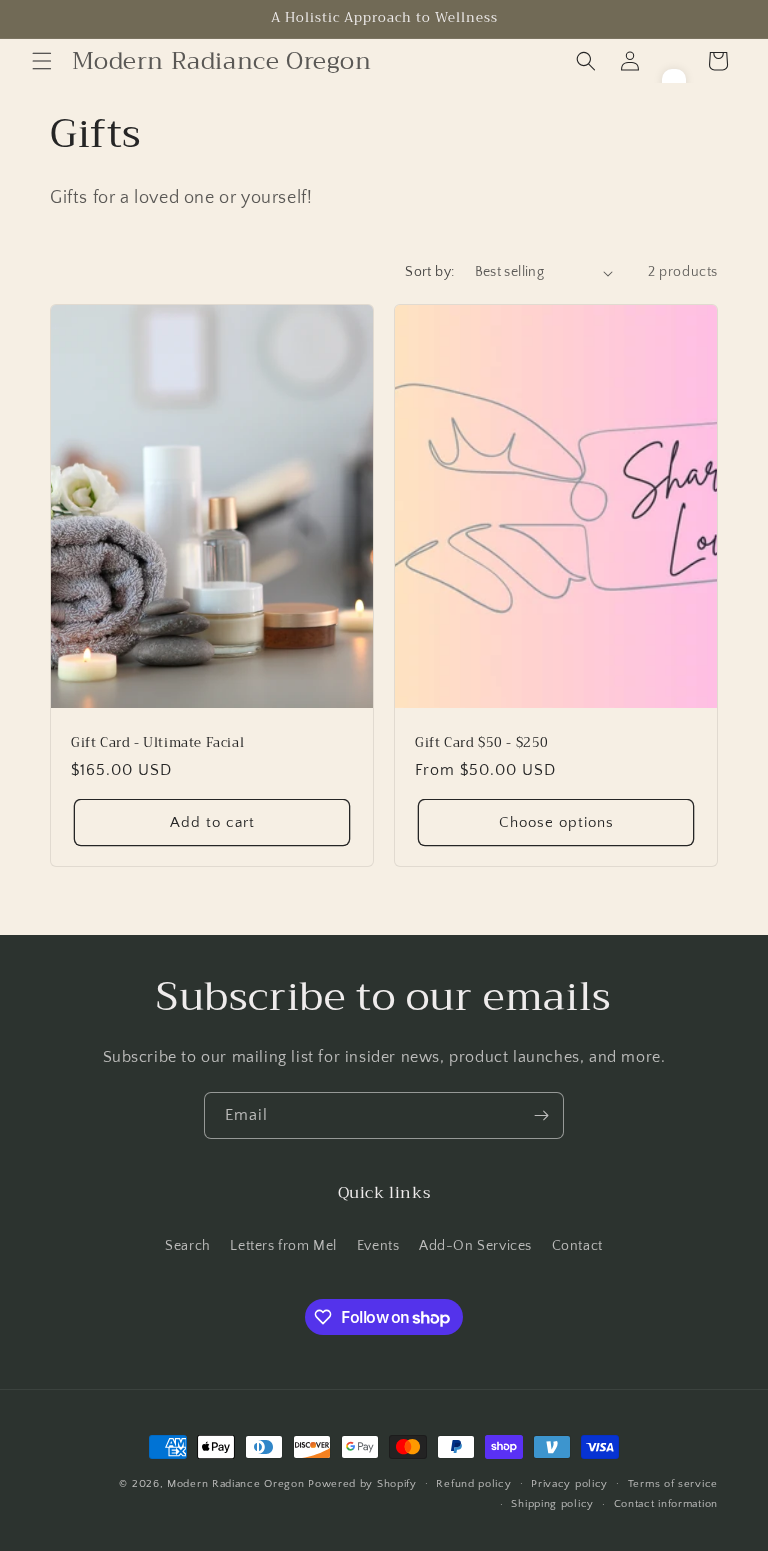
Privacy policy (569, 1484)
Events (378, 1246)
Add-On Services (475, 1246)
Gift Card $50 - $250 (482, 743)
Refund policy (473, 1484)
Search (188, 1246)
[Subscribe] (541, 1115)
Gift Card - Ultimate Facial (157, 743)
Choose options (556, 822)
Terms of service (673, 1484)
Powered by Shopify (362, 1484)
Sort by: (429, 272)
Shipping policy (552, 1504)
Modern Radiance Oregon (235, 1484)
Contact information (666, 1504)
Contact (577, 1246)
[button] (42, 61)
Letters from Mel (283, 1246)
